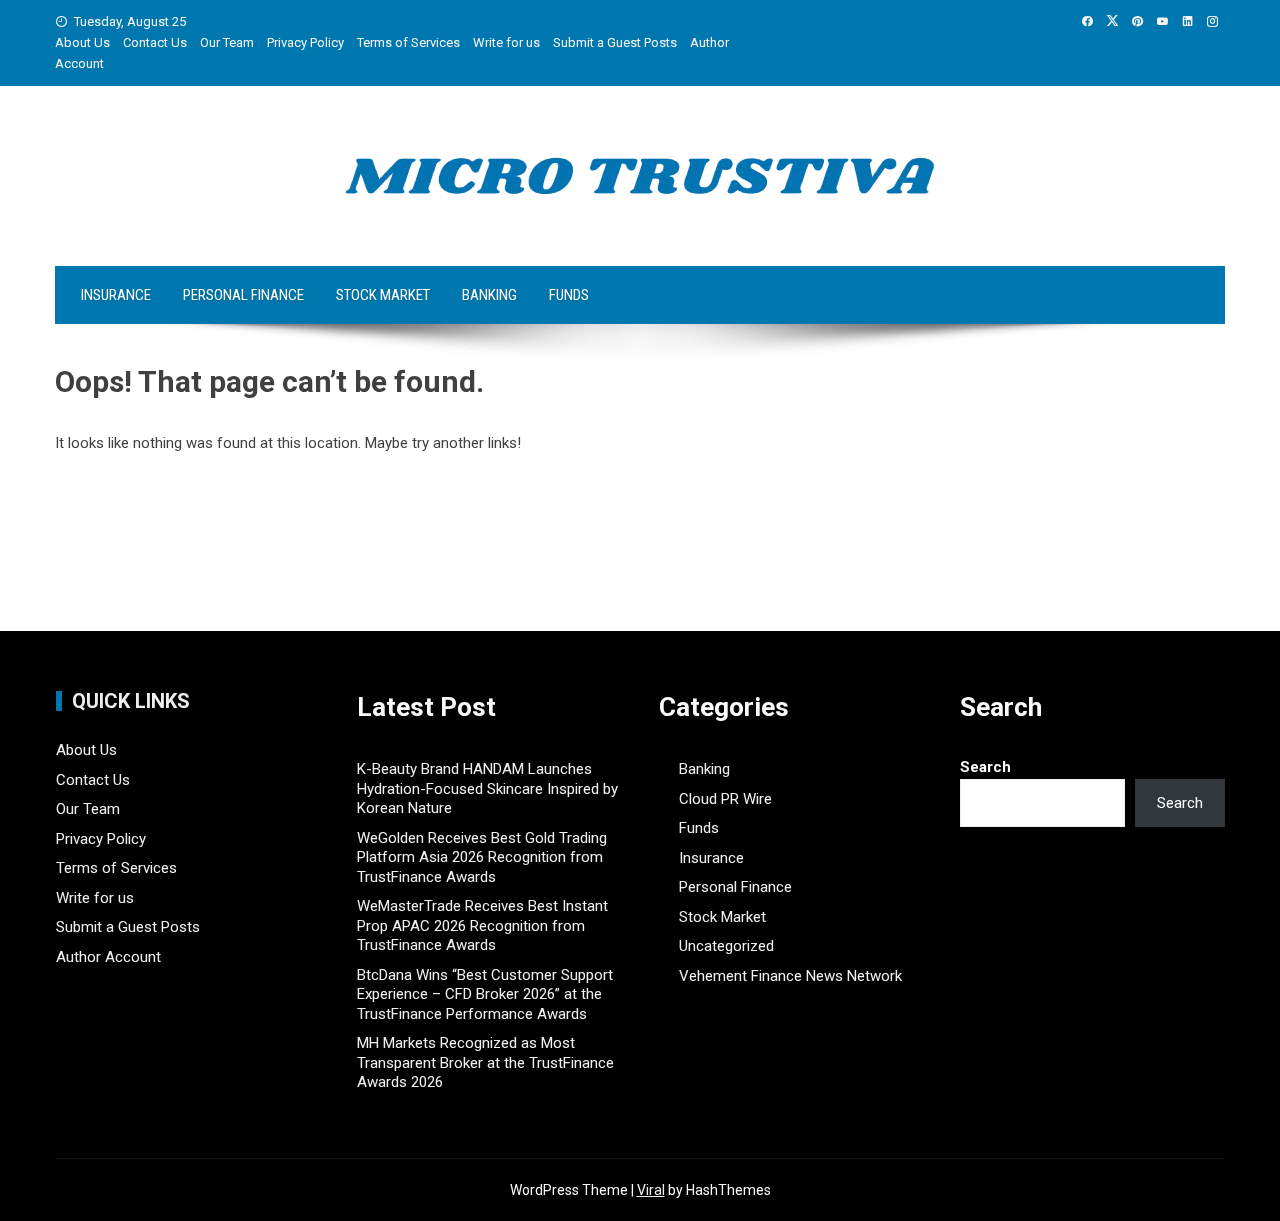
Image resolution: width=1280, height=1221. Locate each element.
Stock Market (383, 295)
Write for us (506, 42)
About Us (82, 42)
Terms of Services (408, 42)
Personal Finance (243, 295)
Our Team (227, 42)
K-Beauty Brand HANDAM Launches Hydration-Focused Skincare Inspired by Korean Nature (487, 788)
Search (985, 767)
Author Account (108, 957)
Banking (489, 295)
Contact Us (155, 42)
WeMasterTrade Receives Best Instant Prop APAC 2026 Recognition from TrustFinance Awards (482, 925)
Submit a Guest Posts (615, 42)
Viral (651, 1190)
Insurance (116, 295)
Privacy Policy (305, 42)
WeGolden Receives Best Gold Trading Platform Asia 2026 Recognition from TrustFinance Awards (482, 857)
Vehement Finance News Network (790, 976)
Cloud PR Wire (725, 799)
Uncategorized (726, 946)
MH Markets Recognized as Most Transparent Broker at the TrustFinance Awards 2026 (485, 1062)
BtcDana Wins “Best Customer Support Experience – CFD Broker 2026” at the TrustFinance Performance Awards (485, 994)
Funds (569, 295)
